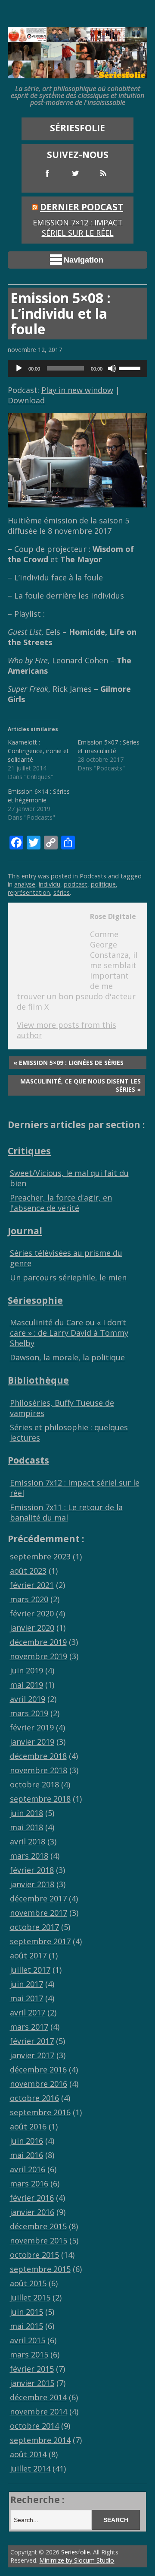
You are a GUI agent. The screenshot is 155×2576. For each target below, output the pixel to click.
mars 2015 (29, 2354)
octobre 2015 (34, 2255)
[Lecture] (19, 368)
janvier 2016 (32, 2212)
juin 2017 (26, 1984)
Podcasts (93, 876)
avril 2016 (28, 2169)
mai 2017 (26, 1998)
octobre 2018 (34, 1784)
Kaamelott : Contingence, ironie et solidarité (38, 751)
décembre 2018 (38, 1756)
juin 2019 (26, 1670)
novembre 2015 (39, 2240)
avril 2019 (28, 1699)
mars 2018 (29, 1856)
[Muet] (112, 368)
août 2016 (28, 2126)
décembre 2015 (38, 2226)
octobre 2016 (34, 2098)
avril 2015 (28, 2340)
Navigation (84, 260)
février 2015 (32, 2369)
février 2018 (32, 1870)
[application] (77, 368)
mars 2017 (29, 2027)
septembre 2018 (40, 1799)
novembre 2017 (39, 1913)
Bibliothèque (38, 1380)
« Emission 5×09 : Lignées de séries (68, 1063)
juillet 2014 (30, 2468)
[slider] (131, 368)
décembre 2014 (38, 2397)
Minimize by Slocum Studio (77, 2560)
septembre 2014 (40, 2440)
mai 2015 (26, 2326)
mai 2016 (26, 2155)
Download (26, 400)
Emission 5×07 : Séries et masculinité (108, 746)
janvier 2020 (32, 1628)
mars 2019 (29, 1713)
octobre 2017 (34, 1927)
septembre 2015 (40, 2269)
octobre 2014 (34, 2426)
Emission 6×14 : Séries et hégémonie (39, 796)
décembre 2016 (38, 2069)
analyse (25, 884)
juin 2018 (26, 1813)
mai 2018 (26, 1827)
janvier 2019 (32, 1742)
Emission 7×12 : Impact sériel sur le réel (78, 228)
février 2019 (32, 1727)
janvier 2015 (32, 2383)
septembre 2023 (40, 1556)
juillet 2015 (30, 2297)
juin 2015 (26, 2312)
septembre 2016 (40, 2112)
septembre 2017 (40, 1941)
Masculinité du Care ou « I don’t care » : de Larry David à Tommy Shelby (69, 1333)
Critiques (29, 1151)
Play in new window (77, 390)
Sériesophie (35, 1300)
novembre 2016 (39, 2084)
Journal (25, 1231)
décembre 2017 (38, 1898)
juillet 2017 (30, 1970)
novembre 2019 (39, 1656)
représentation (29, 892)
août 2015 (28, 2283)
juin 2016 (26, 2141)
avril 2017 (28, 2012)
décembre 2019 (38, 1642)
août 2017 (28, 1955)
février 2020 (32, 1613)
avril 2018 (28, 1841)
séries (62, 892)
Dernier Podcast (82, 207)
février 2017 (32, 2041)
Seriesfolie (76, 2552)
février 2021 (32, 1585)
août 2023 (28, 1571)
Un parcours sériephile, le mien (68, 1277)
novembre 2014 (39, 2411)
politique (103, 884)
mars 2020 (29, 1599)
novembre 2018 (39, 1770)
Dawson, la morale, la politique (67, 1357)
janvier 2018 (32, 1884)
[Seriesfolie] (77, 73)
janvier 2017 (32, 2055)
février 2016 (32, 2198)
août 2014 (28, 2454)
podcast (76, 884)
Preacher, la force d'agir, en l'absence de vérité (61, 1203)
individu (50, 884)
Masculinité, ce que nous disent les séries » (81, 1085)
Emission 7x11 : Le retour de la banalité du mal (66, 1512)
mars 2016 (29, 2183)
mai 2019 (26, 1685)
